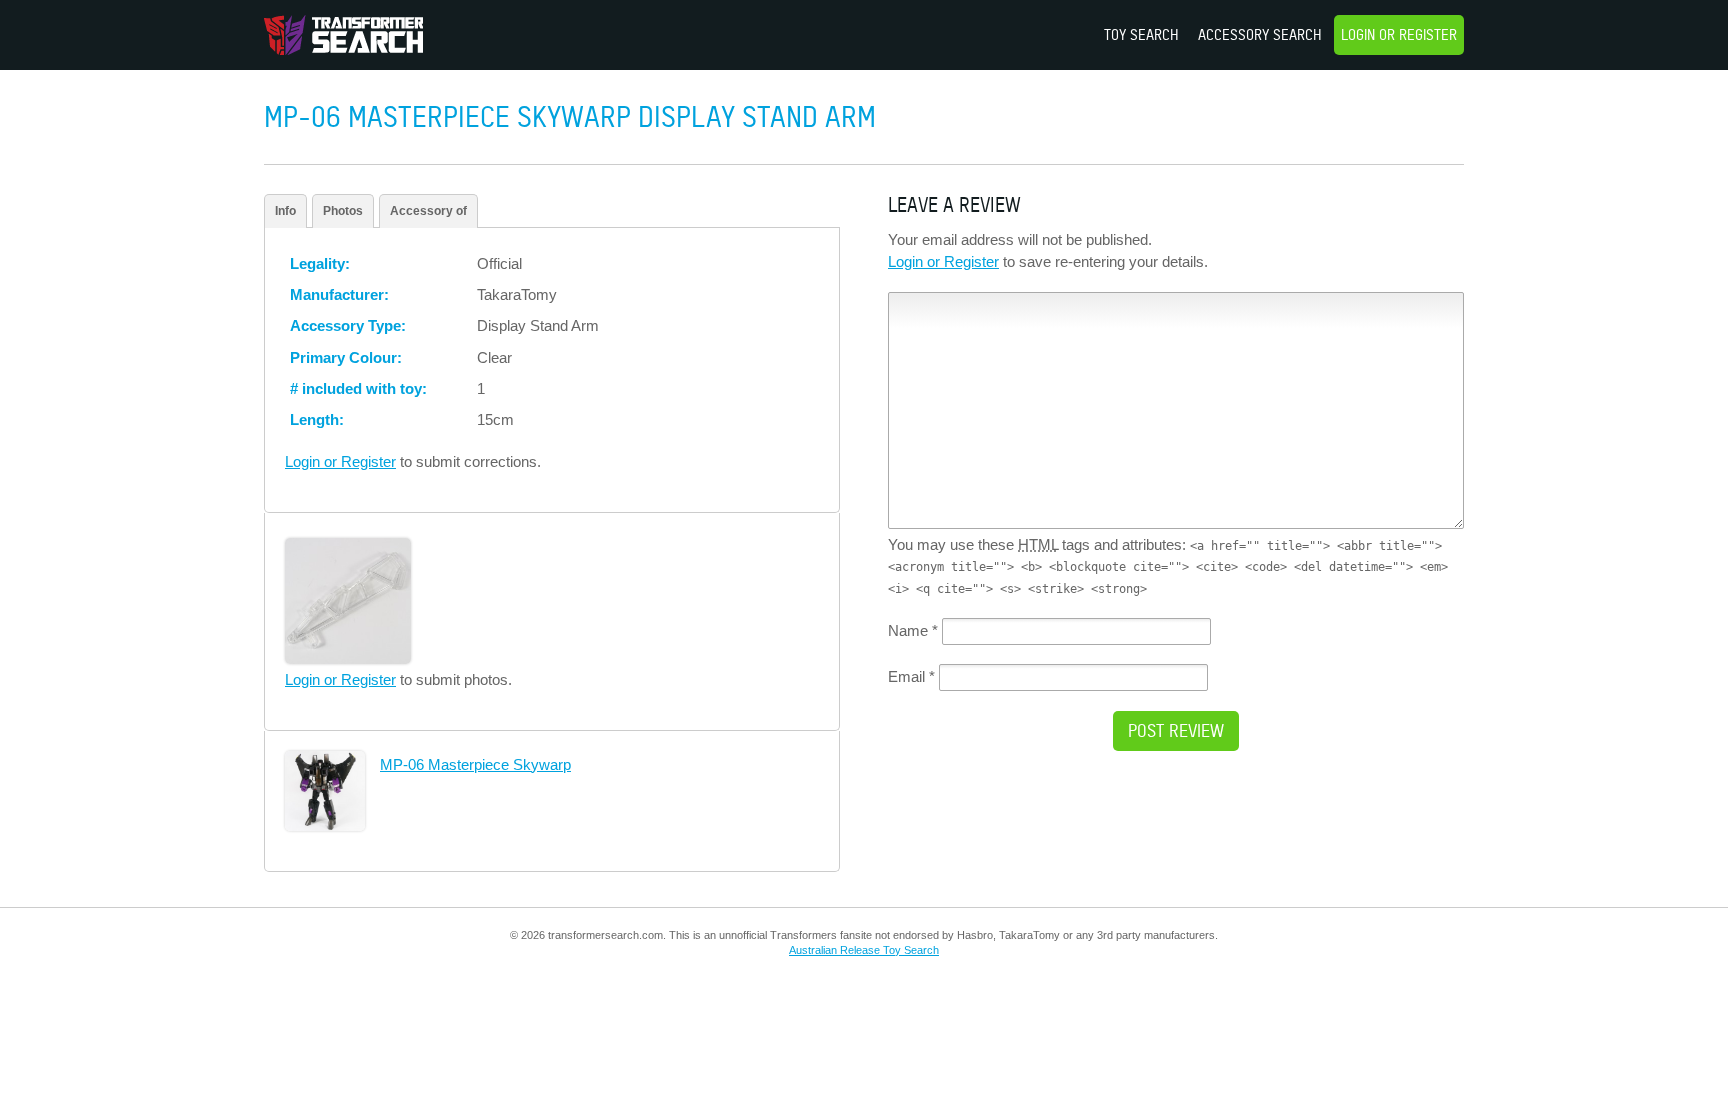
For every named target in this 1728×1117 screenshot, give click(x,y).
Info (285, 211)
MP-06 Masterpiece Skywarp (475, 764)
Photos (343, 211)
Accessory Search (1260, 34)
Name (913, 630)
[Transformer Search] (343, 35)
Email (911, 676)
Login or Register (1399, 34)
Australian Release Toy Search (864, 950)
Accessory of (428, 211)
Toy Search (1141, 34)
